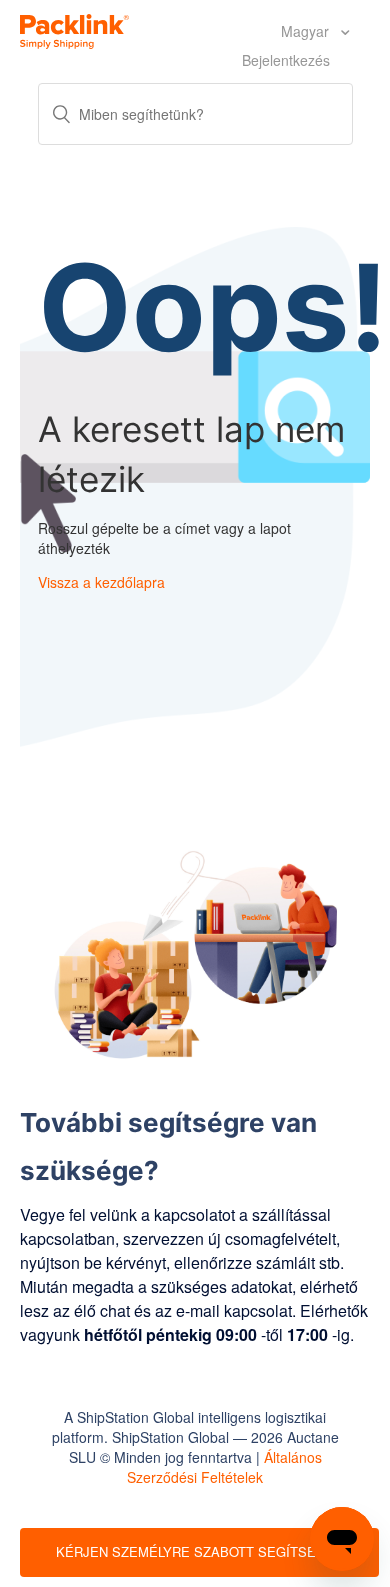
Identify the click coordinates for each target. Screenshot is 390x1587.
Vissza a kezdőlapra (101, 582)
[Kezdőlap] (74, 29)
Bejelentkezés (286, 60)
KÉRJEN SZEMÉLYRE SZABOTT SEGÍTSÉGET (199, 1551)
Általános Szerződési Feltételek (224, 1467)
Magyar (307, 31)
